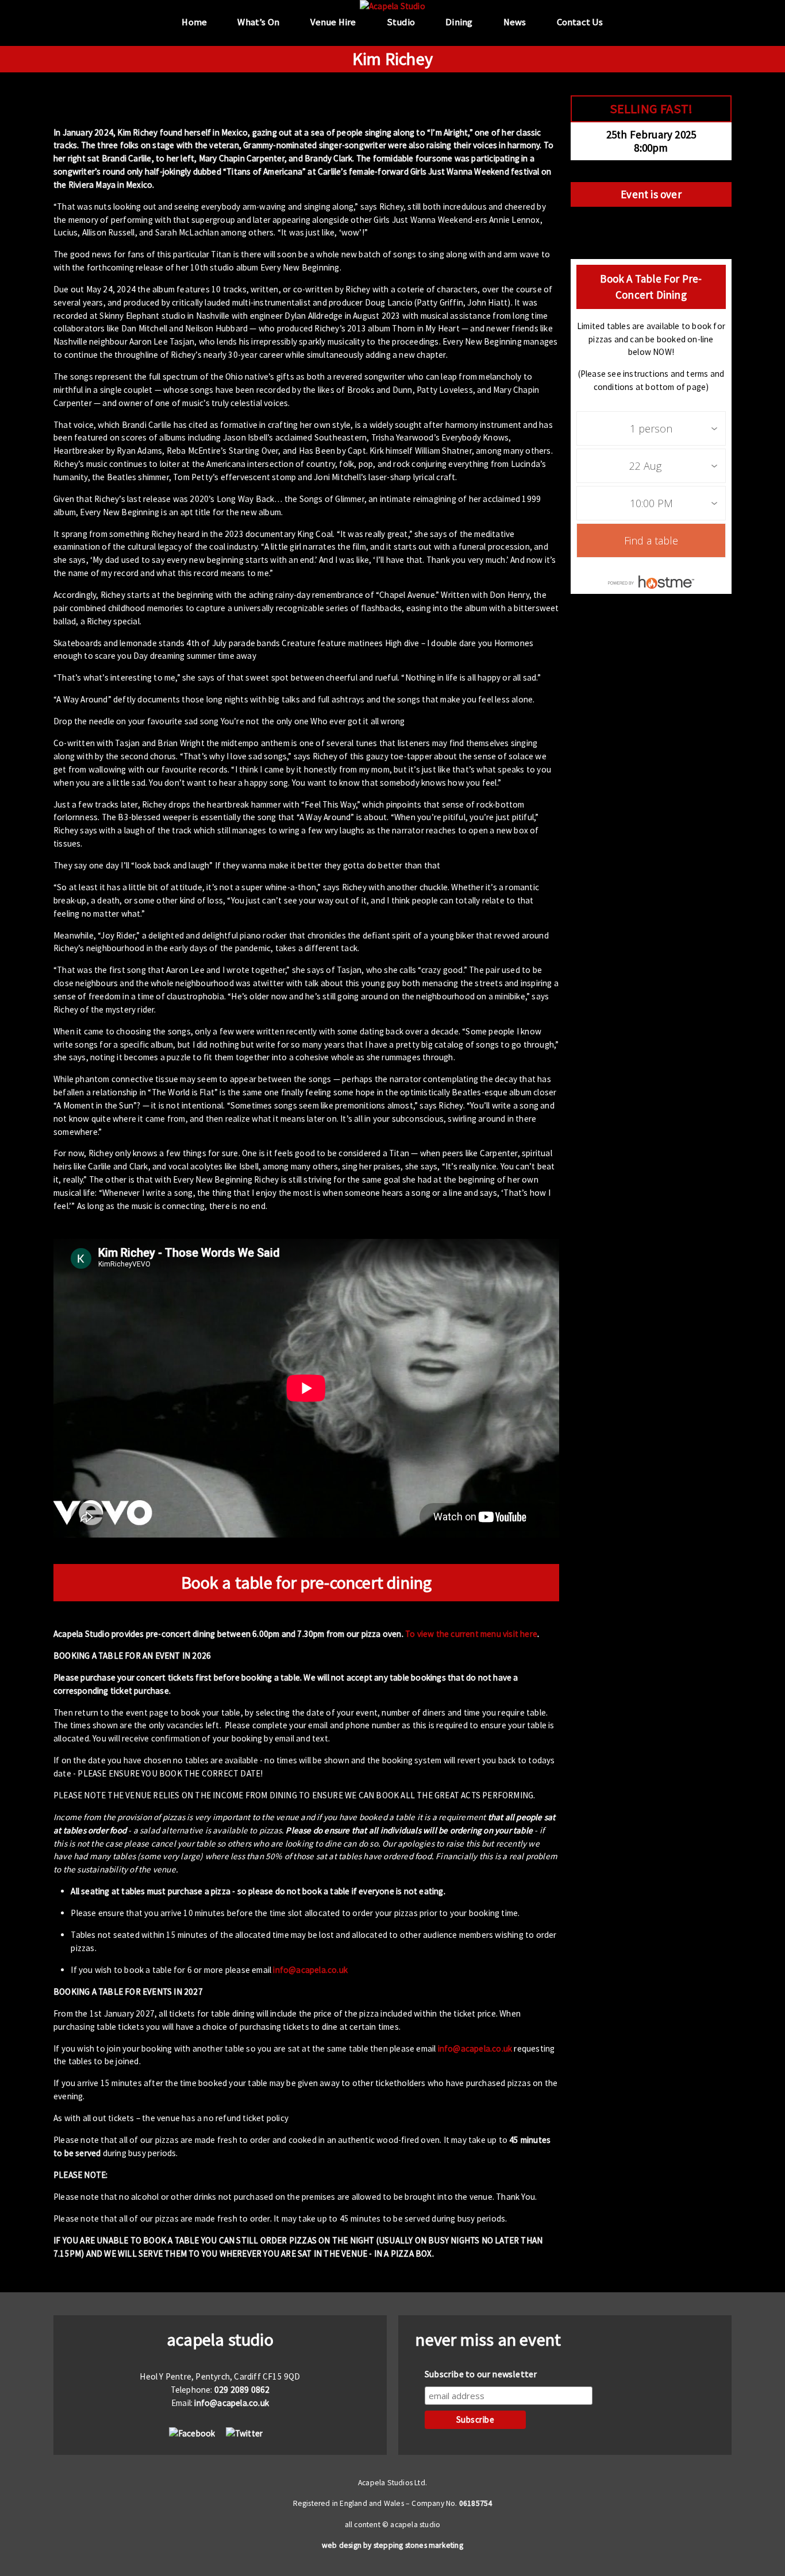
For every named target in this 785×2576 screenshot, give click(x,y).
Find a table (651, 540)
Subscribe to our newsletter (481, 2374)
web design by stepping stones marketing (392, 2545)
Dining (459, 22)
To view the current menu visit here (471, 1634)
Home (194, 22)
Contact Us (580, 22)
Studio (401, 22)
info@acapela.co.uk (310, 1970)
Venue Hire (333, 22)
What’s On (258, 22)
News (515, 22)
